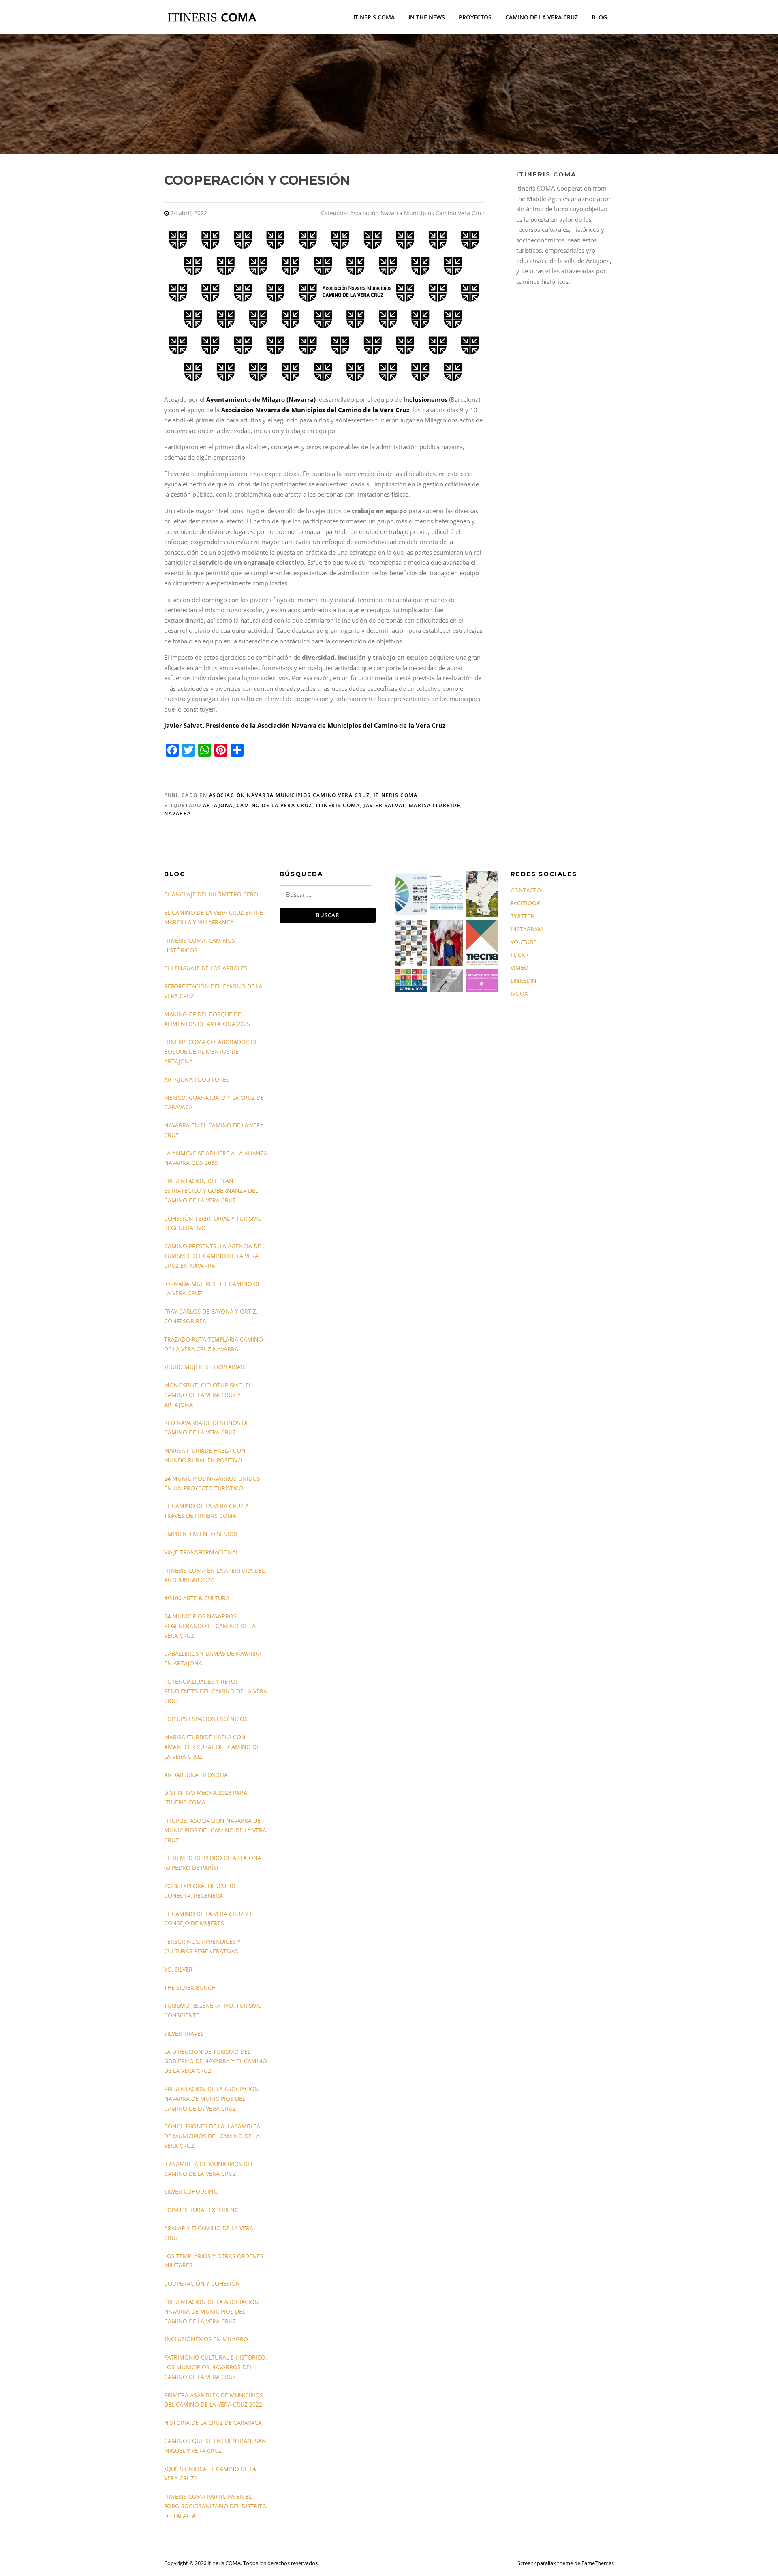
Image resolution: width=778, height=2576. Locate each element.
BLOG (599, 17)
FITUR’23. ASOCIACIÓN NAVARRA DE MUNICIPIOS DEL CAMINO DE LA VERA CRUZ (215, 1830)
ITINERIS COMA (374, 17)
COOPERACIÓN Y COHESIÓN (202, 2283)
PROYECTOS (475, 17)
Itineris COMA (396, 795)
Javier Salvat (384, 805)
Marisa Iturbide (435, 805)
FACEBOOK (525, 903)
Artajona (218, 805)
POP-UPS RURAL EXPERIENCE (203, 2210)
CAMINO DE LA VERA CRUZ (542, 17)
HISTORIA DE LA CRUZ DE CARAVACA (213, 2423)
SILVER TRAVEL (184, 2033)
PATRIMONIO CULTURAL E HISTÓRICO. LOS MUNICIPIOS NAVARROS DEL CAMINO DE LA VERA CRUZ (216, 2367)
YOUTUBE (524, 942)
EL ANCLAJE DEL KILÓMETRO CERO (211, 894)
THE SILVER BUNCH (190, 1988)
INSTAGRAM (527, 929)
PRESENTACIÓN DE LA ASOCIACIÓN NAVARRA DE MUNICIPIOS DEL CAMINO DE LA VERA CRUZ (212, 2099)
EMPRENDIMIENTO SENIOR (201, 1534)
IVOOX (519, 993)
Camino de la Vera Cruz (275, 805)
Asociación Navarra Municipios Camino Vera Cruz (417, 213)
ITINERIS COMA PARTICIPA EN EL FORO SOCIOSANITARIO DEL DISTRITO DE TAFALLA (215, 2506)
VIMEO (519, 968)
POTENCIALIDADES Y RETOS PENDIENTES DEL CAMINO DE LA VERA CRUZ (216, 1691)
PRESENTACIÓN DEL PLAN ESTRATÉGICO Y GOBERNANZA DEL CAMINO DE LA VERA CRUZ (211, 1190)
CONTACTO (526, 890)
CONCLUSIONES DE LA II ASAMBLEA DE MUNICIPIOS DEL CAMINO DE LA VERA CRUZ (212, 2136)
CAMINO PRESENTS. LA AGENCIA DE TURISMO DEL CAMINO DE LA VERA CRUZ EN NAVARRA (213, 1256)
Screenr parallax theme (545, 2563)
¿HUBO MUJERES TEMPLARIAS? (205, 1367)
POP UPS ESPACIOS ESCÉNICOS (206, 1719)
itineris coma (338, 805)
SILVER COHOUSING (191, 2191)
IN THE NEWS (427, 17)
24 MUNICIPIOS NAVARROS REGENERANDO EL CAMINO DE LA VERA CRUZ (210, 1626)
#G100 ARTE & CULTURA (197, 1598)
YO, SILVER (178, 1969)
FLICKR (520, 955)
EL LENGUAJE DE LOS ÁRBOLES (206, 968)
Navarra (178, 813)
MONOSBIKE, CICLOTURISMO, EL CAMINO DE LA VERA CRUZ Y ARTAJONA (208, 1395)
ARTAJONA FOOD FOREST (198, 1079)
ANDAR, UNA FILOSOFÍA (196, 1775)
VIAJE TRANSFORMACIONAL (201, 1552)
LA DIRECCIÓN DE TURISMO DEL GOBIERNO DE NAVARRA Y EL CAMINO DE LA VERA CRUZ (216, 2061)
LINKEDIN (524, 980)
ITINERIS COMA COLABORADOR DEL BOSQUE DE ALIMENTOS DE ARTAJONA (213, 1051)
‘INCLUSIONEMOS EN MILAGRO (206, 2339)
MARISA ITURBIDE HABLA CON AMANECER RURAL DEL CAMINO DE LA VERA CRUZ (212, 1747)
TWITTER (522, 916)
